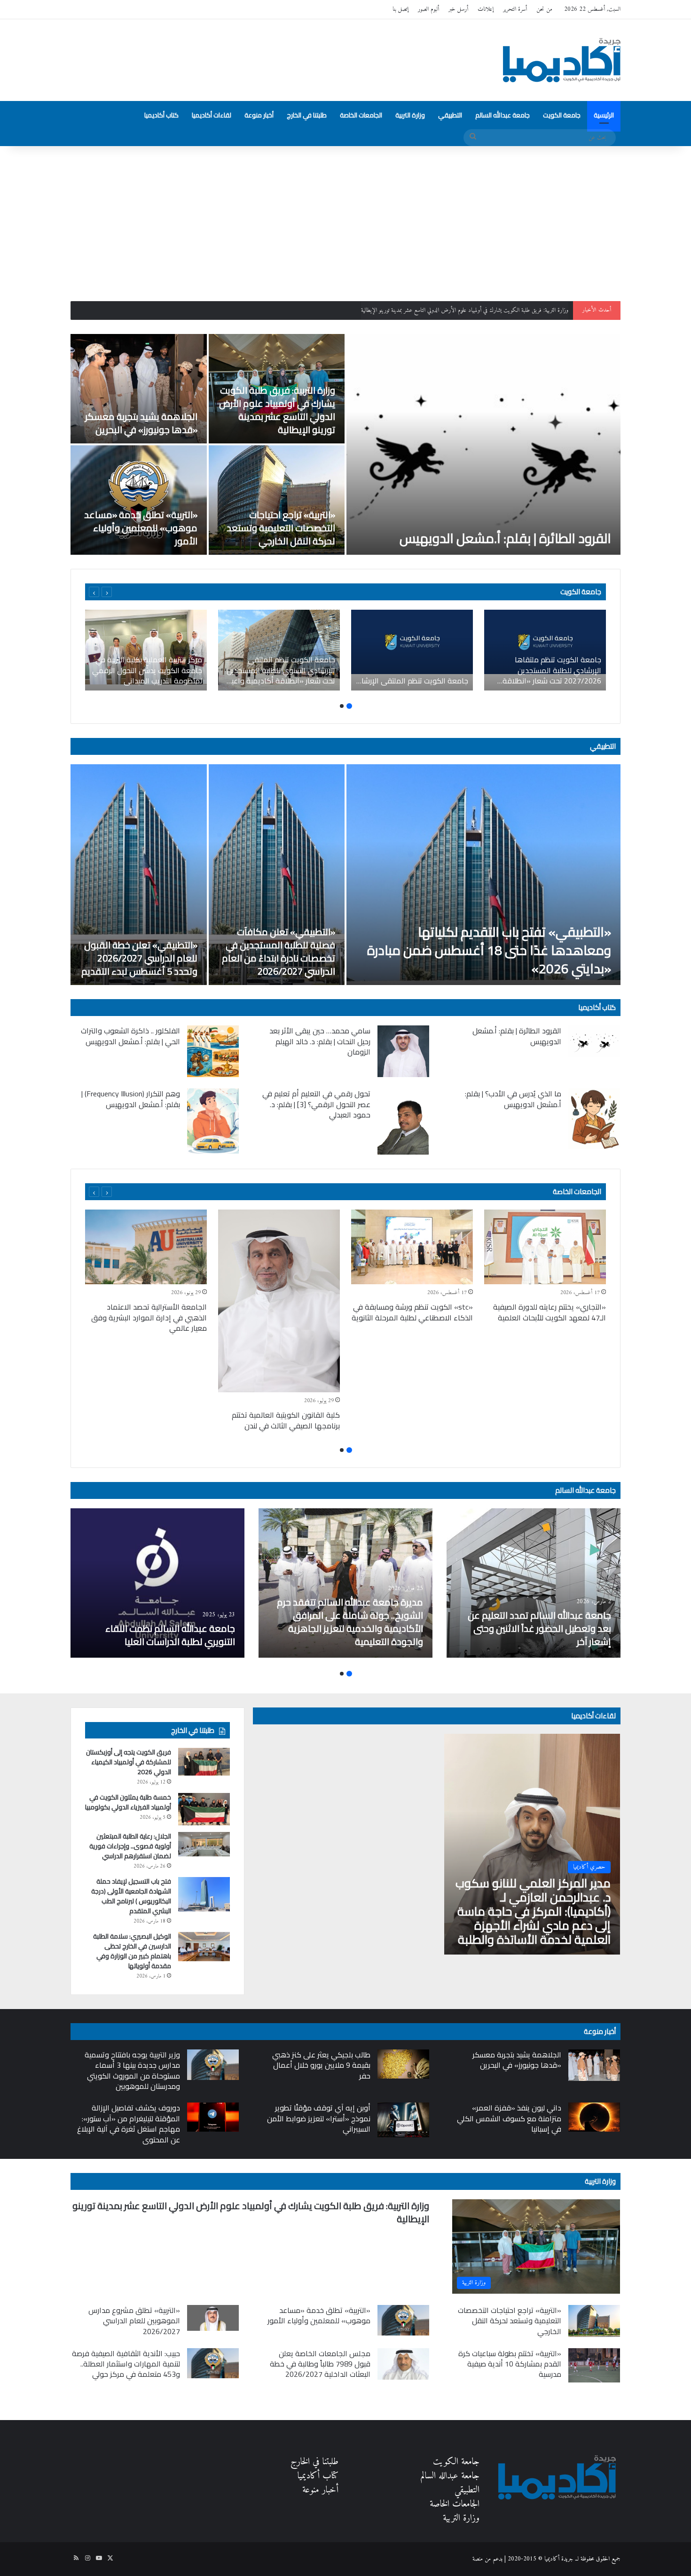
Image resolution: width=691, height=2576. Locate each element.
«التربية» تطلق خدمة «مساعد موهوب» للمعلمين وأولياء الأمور (141, 528)
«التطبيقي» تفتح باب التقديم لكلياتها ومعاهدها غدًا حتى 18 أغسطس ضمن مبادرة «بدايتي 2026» (489, 950)
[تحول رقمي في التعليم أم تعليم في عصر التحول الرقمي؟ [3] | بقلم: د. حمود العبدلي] (403, 1121)
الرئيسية (604, 115)
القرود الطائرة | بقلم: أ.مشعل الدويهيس (505, 538)
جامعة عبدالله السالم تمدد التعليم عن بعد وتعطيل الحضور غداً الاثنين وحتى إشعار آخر (539, 1628)
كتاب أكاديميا (161, 115)
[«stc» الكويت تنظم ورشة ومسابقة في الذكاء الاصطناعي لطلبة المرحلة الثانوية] (412, 1247)
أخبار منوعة (259, 115)
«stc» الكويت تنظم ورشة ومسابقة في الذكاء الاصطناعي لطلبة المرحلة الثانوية (412, 1312)
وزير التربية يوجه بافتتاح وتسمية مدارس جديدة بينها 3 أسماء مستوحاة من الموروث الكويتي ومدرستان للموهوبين (132, 2070)
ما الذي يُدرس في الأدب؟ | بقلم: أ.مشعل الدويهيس (513, 1099)
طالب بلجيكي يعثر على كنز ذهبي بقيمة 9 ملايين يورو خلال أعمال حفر (321, 2065)
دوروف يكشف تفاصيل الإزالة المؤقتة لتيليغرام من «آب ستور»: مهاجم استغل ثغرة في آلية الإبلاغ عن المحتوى (129, 2123)
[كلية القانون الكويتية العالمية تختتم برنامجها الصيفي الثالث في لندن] (279, 1301)
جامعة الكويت (562, 115)
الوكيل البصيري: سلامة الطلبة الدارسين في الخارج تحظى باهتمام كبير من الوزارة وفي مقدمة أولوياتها (132, 1951)
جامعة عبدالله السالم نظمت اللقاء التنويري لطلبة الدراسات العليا (170, 1635)
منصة (478, 2559)
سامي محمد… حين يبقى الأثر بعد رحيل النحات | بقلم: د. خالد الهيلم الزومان (320, 1041)
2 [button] (342, 706)
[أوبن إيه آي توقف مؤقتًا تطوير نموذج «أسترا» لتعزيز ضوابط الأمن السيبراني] (403, 2120)
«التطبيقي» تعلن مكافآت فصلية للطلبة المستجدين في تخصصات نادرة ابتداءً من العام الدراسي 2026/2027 (279, 951)
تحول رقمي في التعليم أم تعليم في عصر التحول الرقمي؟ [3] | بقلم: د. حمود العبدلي (316, 1104)
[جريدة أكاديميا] (562, 60)
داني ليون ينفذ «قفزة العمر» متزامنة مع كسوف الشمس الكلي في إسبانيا (509, 2118)
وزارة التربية (410, 115)
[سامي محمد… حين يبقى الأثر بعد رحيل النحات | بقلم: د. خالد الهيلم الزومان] (403, 1051)
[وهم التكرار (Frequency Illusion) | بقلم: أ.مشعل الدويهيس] (213, 1121)
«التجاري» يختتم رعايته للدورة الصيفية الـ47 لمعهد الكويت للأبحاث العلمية (550, 1312)
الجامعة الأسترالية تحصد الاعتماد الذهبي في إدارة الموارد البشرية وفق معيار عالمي (149, 1317)
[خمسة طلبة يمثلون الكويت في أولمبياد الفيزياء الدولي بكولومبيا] (204, 1809)
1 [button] (349, 706)
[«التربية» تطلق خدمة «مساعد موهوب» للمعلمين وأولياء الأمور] (139, 500)
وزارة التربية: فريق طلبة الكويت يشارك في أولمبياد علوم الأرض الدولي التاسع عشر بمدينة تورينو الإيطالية (277, 410)
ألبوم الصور (428, 9)
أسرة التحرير (515, 9)
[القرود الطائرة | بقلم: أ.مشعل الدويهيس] (483, 444)
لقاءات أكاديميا (212, 115)
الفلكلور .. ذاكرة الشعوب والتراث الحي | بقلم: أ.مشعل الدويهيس (130, 1036)
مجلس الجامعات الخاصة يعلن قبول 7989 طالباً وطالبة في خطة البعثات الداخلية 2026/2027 (320, 2364)
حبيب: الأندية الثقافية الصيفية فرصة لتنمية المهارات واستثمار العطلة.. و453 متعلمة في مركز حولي (126, 2364)
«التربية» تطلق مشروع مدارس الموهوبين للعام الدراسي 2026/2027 (134, 2321)
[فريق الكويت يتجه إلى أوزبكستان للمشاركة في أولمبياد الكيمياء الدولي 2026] (204, 1761)
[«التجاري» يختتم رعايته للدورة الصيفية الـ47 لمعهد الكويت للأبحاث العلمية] (545, 1247)
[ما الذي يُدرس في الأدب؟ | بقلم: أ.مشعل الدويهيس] (594, 1119)
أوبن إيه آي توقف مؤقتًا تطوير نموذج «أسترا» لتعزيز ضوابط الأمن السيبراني (319, 2118)
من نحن (544, 9)
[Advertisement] (345, 217)
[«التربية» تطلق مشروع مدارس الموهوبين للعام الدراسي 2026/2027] (213, 2318)
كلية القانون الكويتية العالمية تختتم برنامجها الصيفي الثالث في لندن (286, 1420)
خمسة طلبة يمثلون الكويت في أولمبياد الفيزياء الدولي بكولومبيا (128, 1802)
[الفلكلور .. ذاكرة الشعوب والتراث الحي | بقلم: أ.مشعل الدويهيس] (213, 1051)
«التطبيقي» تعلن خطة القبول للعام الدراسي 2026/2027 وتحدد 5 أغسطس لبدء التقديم (139, 958)
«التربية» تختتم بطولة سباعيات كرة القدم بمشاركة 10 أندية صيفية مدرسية (510, 2364)
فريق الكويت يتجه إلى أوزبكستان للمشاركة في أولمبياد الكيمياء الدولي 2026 (129, 1762)
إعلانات (486, 9)
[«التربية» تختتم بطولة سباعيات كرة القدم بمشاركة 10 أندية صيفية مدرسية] (594, 2365)
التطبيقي (450, 115)
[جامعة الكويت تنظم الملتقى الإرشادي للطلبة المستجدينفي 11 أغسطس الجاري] (412, 650)
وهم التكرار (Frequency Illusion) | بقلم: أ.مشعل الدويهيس (131, 1099)
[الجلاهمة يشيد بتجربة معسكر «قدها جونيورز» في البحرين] (139, 389)
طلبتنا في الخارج (307, 115)
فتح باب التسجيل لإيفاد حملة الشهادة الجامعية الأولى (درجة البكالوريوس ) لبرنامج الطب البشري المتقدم (131, 1896)
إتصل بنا (400, 9)
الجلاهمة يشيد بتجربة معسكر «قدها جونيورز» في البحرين (514, 310)
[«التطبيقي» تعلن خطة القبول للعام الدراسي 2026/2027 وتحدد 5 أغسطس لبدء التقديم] (139, 875)
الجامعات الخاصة (361, 115)
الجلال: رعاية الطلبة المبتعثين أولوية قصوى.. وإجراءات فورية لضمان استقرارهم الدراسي (130, 1846)
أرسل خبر (458, 9)
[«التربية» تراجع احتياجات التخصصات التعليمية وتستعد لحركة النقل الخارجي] (277, 500)
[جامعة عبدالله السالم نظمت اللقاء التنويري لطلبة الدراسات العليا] (157, 1583)
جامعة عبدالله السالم (503, 115)
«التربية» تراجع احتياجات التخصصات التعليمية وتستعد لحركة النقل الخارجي (281, 528)
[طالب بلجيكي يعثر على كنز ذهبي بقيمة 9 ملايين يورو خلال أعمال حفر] (403, 2064)
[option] (345, 444)
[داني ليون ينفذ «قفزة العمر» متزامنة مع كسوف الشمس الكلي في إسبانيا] (594, 2117)
